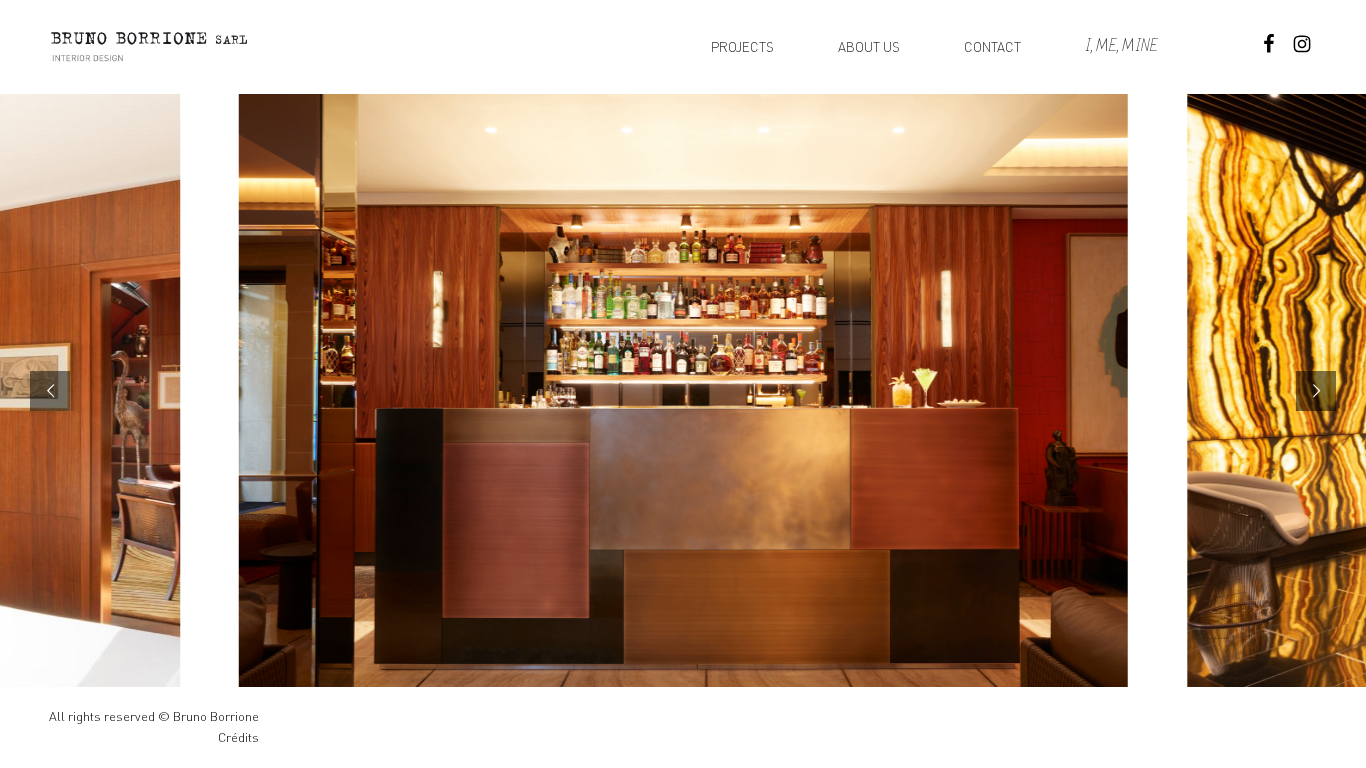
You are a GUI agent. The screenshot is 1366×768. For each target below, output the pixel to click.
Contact (992, 47)
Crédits (238, 737)
